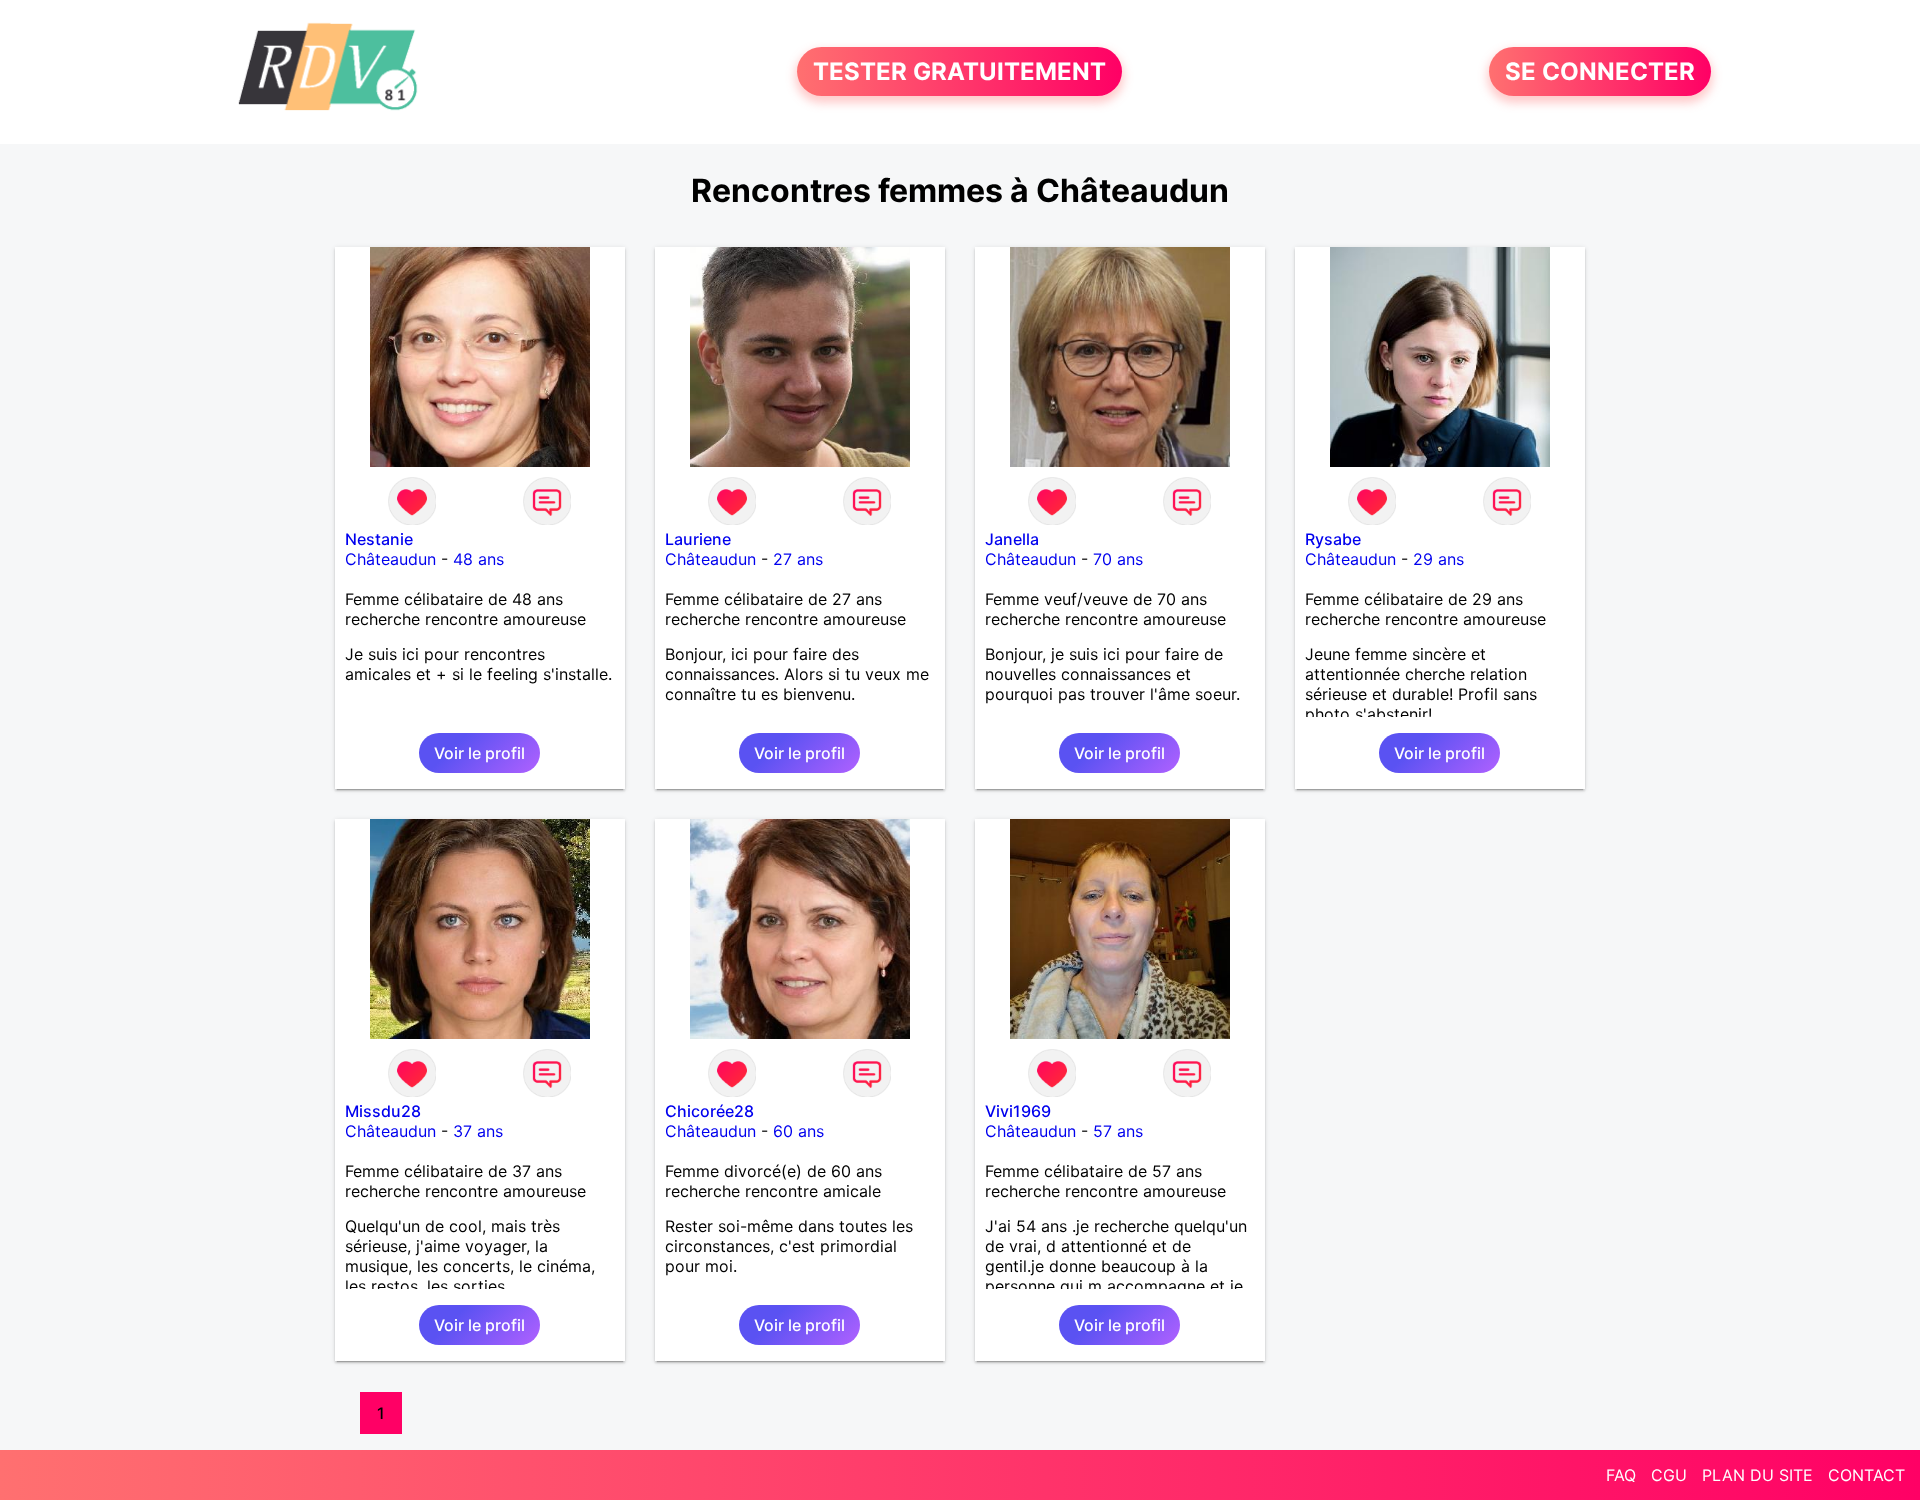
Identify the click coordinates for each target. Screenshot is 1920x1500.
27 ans (798, 559)
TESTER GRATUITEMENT (959, 71)
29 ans (1438, 559)
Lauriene (698, 539)
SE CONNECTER (1600, 71)
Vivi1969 (1018, 1111)
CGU (1669, 1475)
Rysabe (1333, 539)
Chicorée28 (709, 1111)
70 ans (1118, 559)
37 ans (478, 1131)
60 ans (798, 1131)
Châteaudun (390, 559)
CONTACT (1866, 1475)
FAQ (1621, 1475)
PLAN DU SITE (1757, 1475)
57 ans (1118, 1131)
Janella (1012, 539)
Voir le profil (479, 753)
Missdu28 (383, 1111)
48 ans (478, 559)
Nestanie (379, 539)
